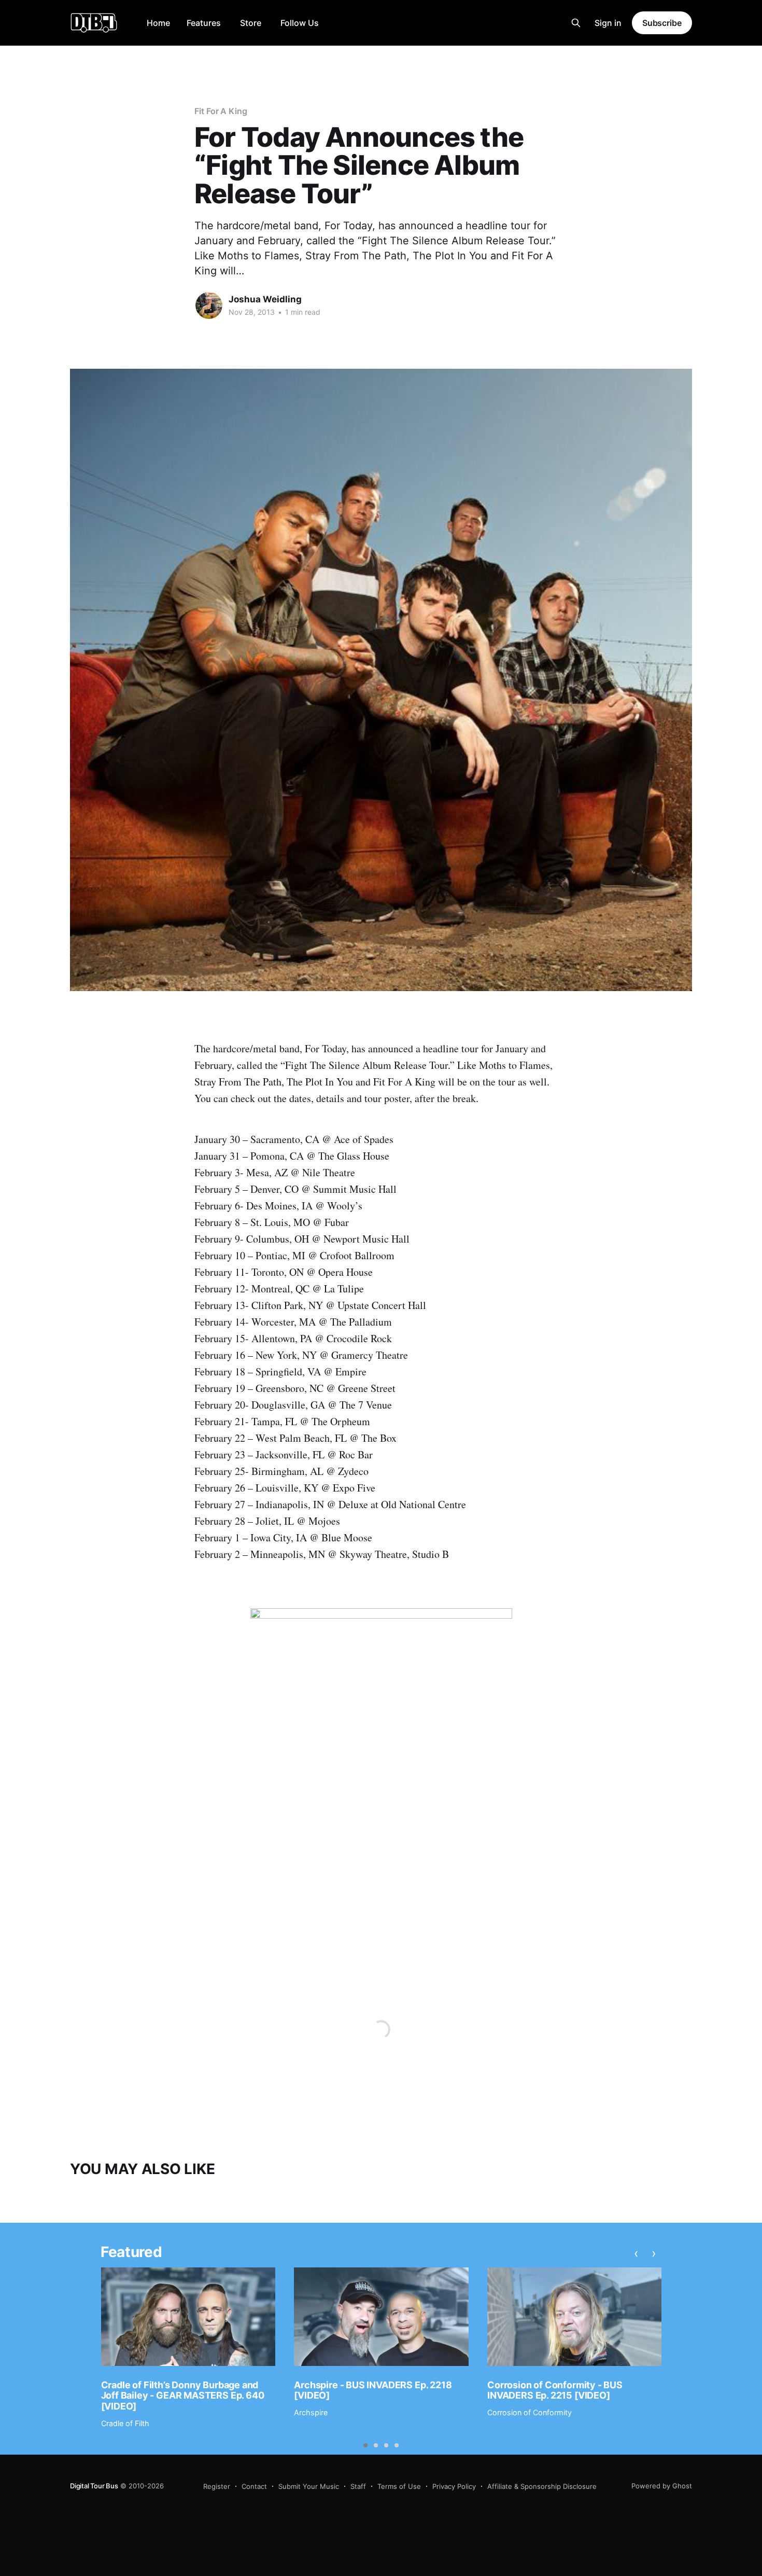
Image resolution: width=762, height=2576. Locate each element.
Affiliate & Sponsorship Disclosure (542, 2486)
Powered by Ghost (662, 2486)
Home (158, 23)
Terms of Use (399, 2486)
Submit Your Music (309, 2486)
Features (204, 23)
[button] (365, 2445)
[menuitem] (158, 23)
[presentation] (636, 2253)
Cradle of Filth (125, 2423)
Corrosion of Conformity (530, 2412)
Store (251, 23)
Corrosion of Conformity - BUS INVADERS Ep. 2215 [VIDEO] (555, 2390)
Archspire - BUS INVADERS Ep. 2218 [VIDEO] (373, 2390)
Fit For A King (221, 111)
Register (217, 2486)
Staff (358, 2486)
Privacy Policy (454, 2486)
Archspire (311, 2412)
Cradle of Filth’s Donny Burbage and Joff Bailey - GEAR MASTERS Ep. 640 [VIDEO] (183, 2396)
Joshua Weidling (265, 299)
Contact (254, 2486)
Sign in (608, 23)
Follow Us (300, 23)
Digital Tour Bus (94, 2486)
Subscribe (662, 23)
